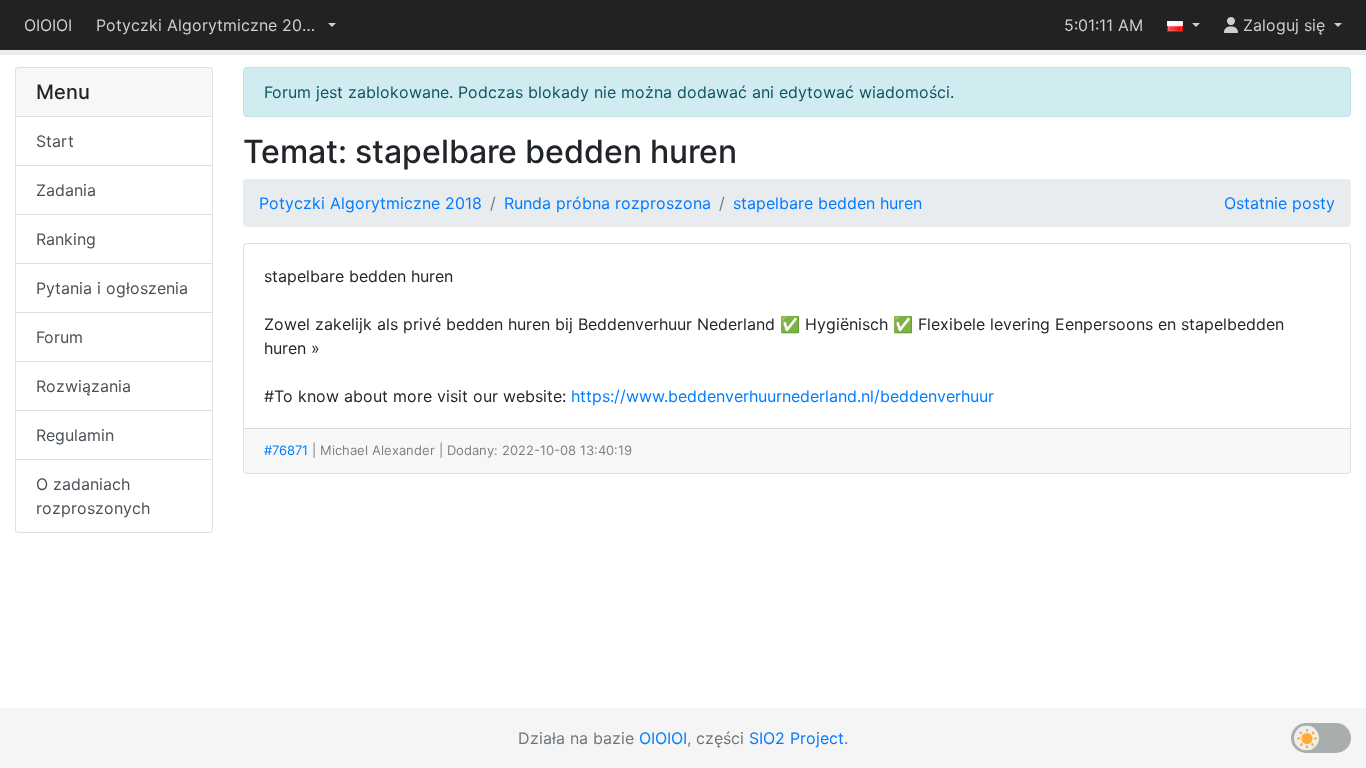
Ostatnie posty (1279, 203)
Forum (59, 337)
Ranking (66, 239)
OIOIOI (48, 25)
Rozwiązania (83, 386)
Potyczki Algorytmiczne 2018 (370, 203)
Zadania (66, 190)
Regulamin (75, 435)
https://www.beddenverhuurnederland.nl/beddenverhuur (782, 396)
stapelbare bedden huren (827, 203)
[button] (216, 25)
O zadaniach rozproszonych (93, 496)
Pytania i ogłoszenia (112, 288)
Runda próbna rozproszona (607, 203)
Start (55, 141)
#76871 (286, 450)
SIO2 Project (796, 738)
